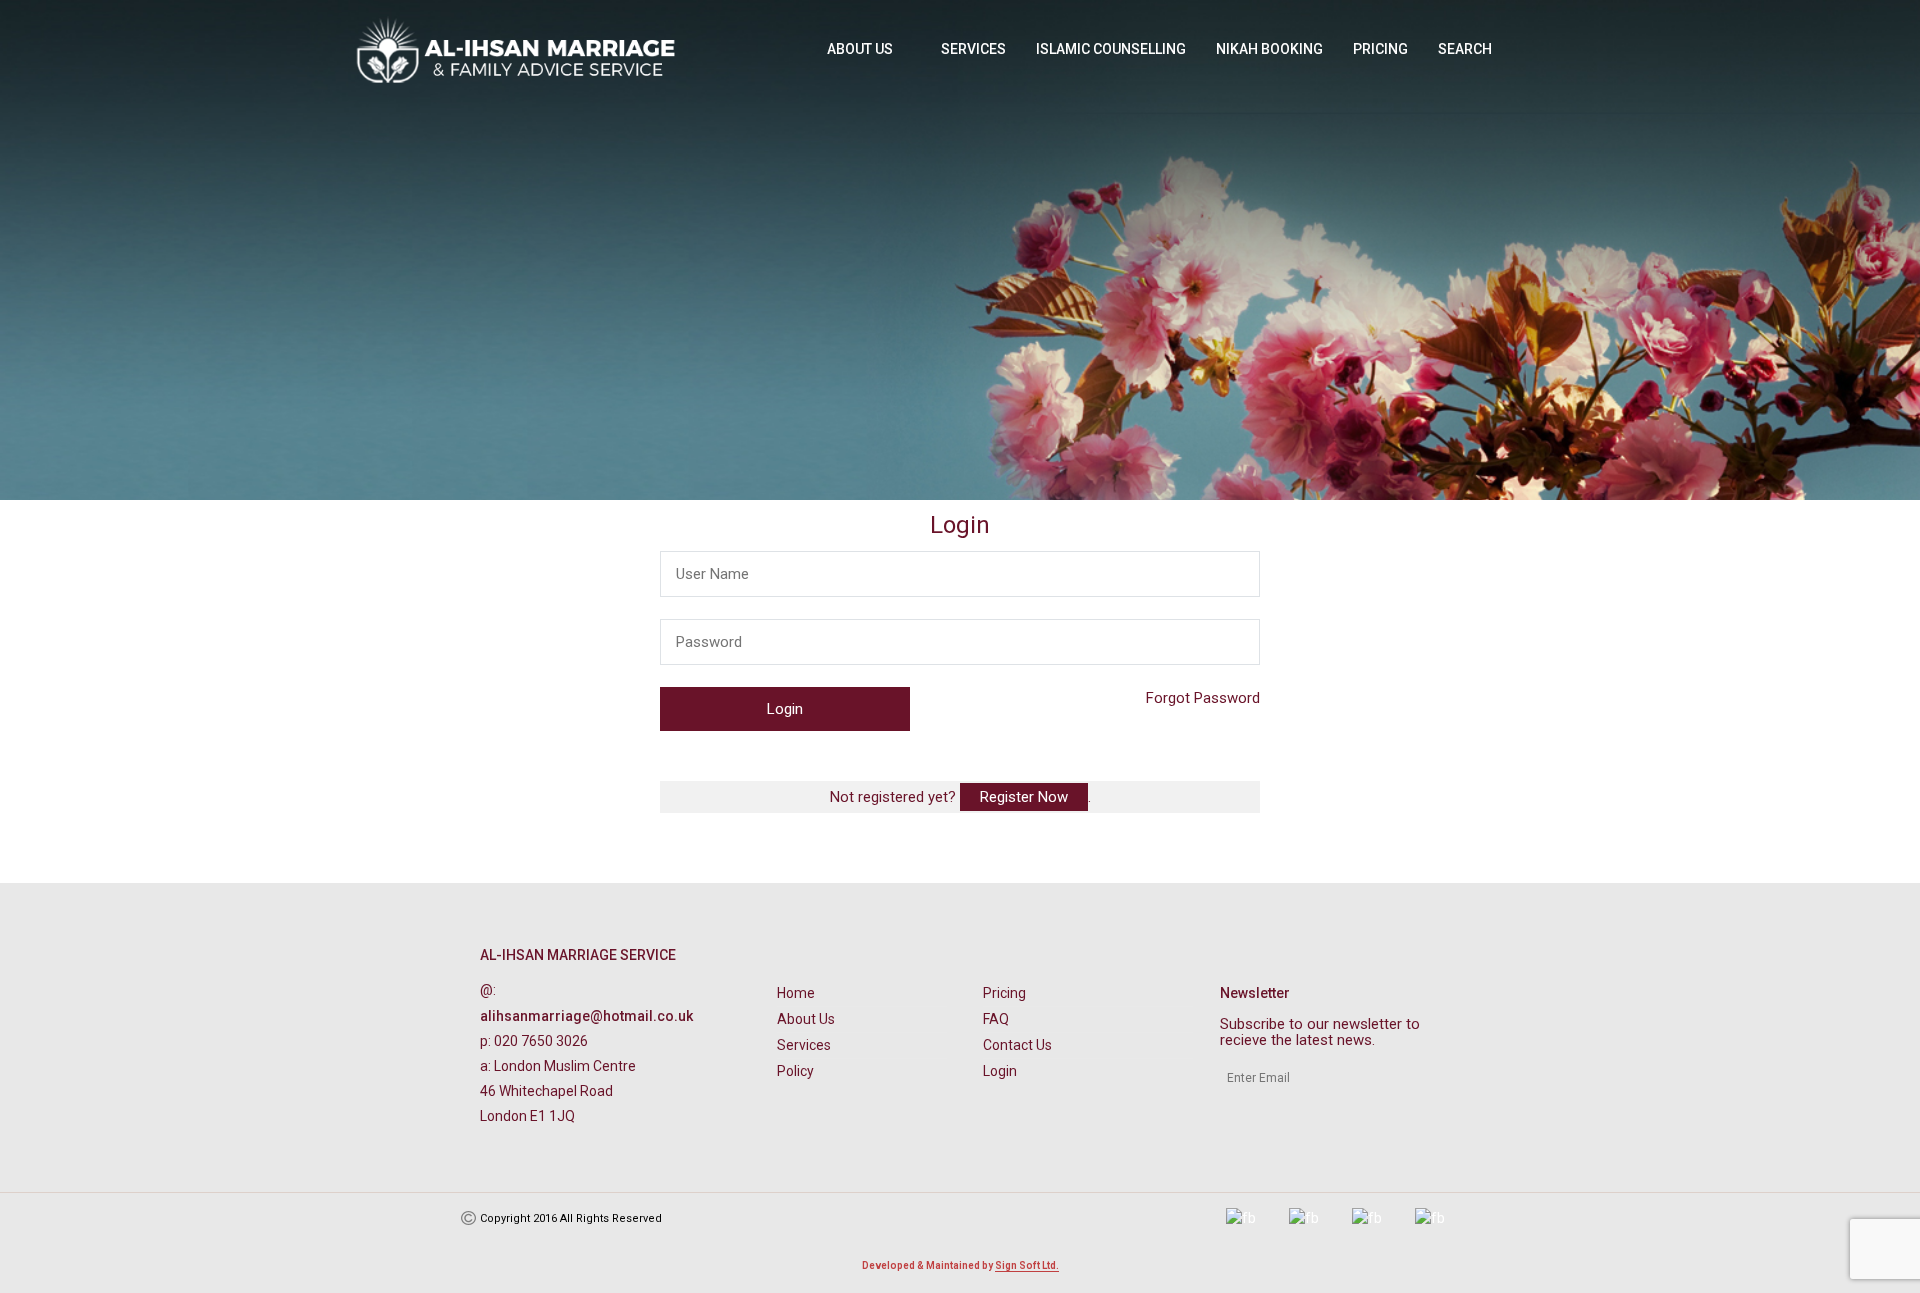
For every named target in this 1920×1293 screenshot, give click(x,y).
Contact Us (1017, 1045)
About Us (860, 49)
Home (796, 993)
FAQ (996, 1019)
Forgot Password (1203, 698)
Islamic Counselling (1111, 49)
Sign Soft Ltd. (1027, 1265)
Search (1465, 49)
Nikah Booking (1269, 49)
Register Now (1024, 797)
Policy (795, 1071)
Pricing (1380, 49)
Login (1000, 1071)
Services (973, 49)
